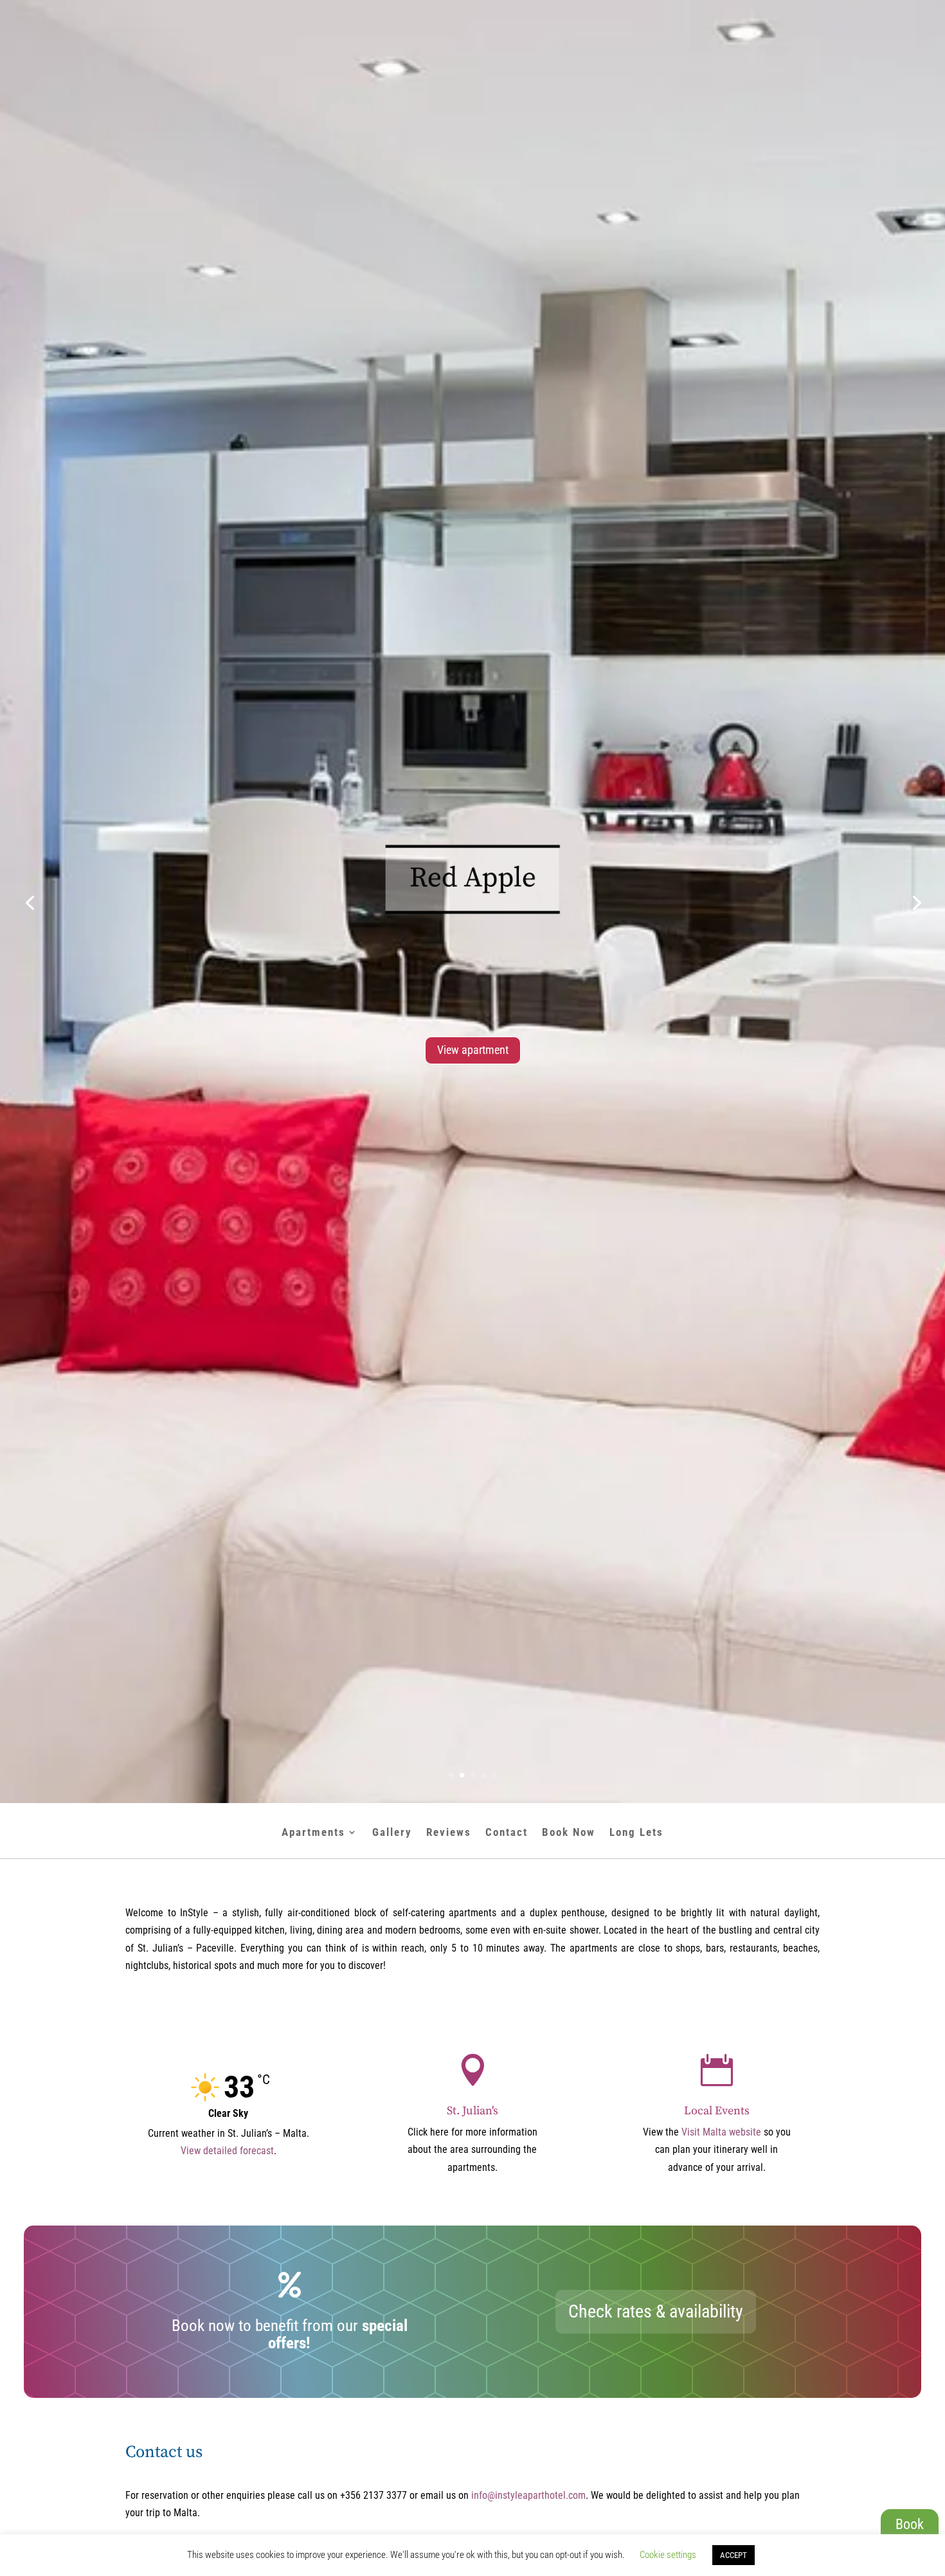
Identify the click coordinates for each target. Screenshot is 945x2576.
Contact (507, 1833)
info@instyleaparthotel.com (528, 2495)
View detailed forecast (227, 2151)
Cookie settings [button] (668, 2555)
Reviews (449, 1833)
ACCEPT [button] (733, 2555)
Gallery (392, 1833)
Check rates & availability (656, 2311)
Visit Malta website (721, 2132)
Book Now (569, 1833)
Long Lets (636, 1833)
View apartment (473, 1093)
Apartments (313, 1833)
